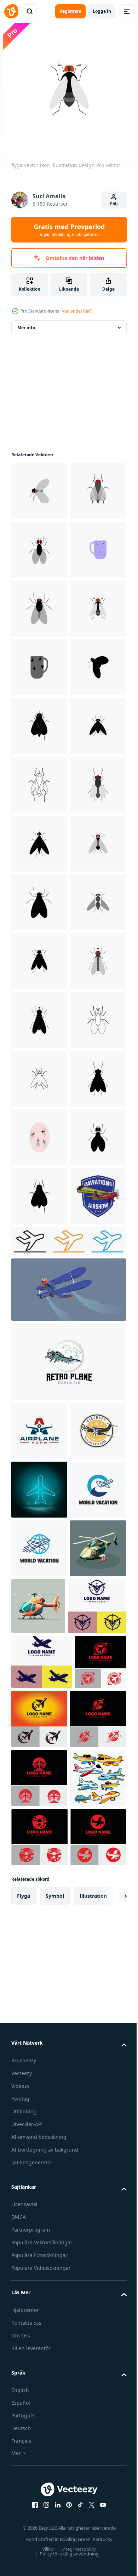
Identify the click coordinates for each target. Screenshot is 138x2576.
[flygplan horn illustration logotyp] (39, 2195)
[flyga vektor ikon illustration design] (39, 491)
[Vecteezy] (11, 11)
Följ (114, 204)
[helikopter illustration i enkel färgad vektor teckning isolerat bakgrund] (39, 2489)
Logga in (102, 11)
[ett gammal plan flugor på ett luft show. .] (68, 2054)
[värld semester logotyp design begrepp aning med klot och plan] (39, 2430)
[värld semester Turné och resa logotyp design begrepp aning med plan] (39, 2371)
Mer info (26, 328)
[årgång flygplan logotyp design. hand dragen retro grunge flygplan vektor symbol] (68, 2126)
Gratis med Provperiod (69, 230)
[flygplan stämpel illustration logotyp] (39, 2254)
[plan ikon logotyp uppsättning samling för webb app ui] (68, 2005)
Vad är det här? (77, 311)
